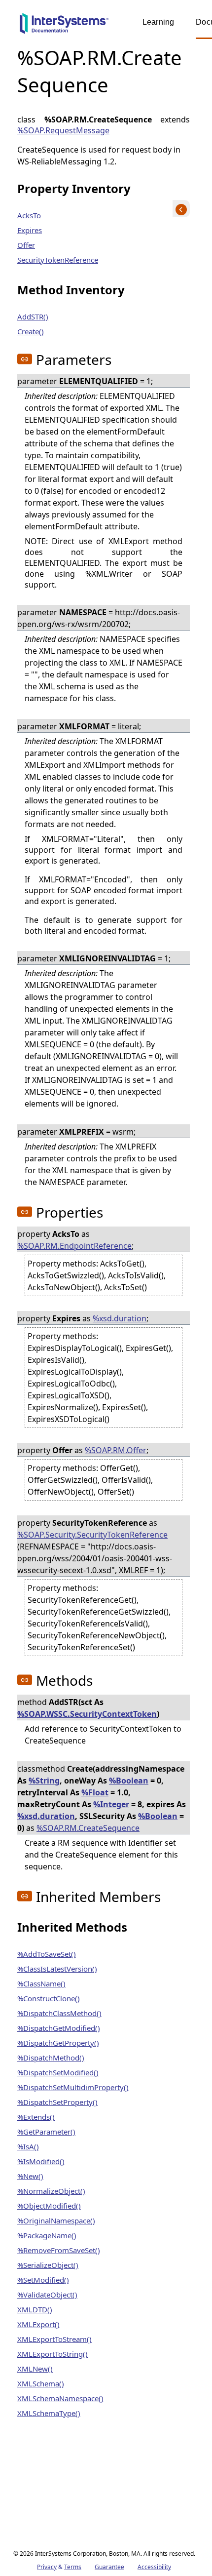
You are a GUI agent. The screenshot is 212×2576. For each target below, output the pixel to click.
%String (44, 1781)
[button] (25, 359)
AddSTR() (33, 317)
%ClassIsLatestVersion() (57, 1969)
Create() (31, 331)
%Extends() (36, 2117)
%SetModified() (43, 2280)
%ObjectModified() (49, 2206)
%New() (30, 2176)
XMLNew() (35, 2369)
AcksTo (29, 215)
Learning (158, 22)
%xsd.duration (120, 1318)
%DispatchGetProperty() (58, 2043)
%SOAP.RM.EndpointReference (74, 1246)
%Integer (111, 1804)
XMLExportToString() (53, 2354)
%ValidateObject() (47, 2295)
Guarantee (109, 2567)
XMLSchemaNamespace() (60, 2398)
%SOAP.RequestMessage (63, 130)
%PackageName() (47, 2235)
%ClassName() (41, 1983)
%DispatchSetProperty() (57, 2102)
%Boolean (129, 1781)
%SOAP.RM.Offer (116, 1450)
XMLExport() (38, 2324)
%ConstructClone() (49, 1998)
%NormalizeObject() (51, 2191)
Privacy (47, 2567)
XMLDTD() (35, 2309)
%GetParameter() (46, 2132)
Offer (26, 245)
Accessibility (154, 2567)
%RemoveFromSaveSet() (59, 2250)
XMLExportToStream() (54, 2339)
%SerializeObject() (48, 2265)
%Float (95, 1792)
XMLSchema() (41, 2383)
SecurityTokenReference (58, 260)
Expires (30, 230)
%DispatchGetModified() (59, 2028)
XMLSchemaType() (49, 2413)
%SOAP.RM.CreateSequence (88, 1828)
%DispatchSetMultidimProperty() (73, 2087)
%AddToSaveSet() (47, 1954)
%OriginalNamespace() (56, 2220)
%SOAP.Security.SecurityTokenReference (92, 1535)
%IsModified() (41, 2161)
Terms (73, 2567)
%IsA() (28, 2146)
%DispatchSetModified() (58, 2072)
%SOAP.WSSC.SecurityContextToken (87, 1714)
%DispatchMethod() (51, 2058)
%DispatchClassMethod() (59, 2013)
